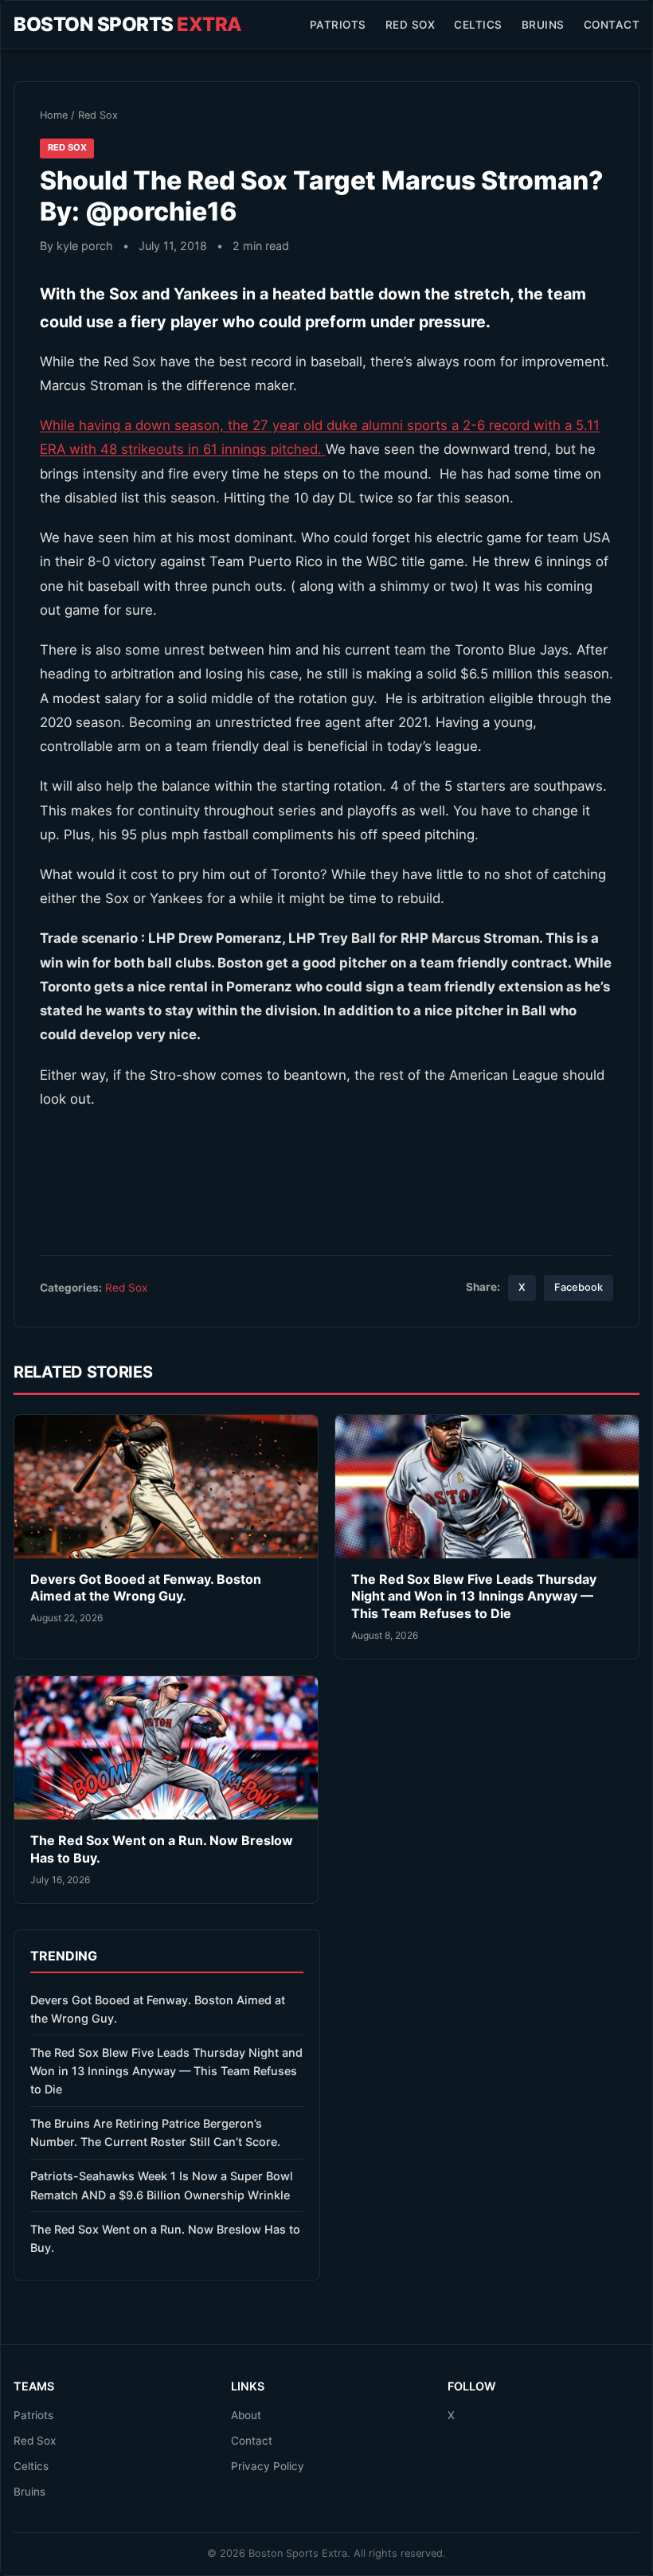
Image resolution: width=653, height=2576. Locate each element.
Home (54, 115)
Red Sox (411, 25)
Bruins (543, 25)
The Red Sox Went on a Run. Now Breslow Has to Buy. (165, 2238)
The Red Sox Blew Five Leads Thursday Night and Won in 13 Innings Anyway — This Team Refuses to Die (474, 1596)
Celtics (478, 25)
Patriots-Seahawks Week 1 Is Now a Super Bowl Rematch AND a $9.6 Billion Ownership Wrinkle (162, 2185)
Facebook (579, 1287)
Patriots (338, 25)
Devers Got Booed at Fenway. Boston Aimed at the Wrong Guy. (146, 1588)
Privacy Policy (268, 2466)
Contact (612, 25)
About (246, 2415)
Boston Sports (128, 24)
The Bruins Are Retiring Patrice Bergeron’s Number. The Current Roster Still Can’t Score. (155, 2132)
